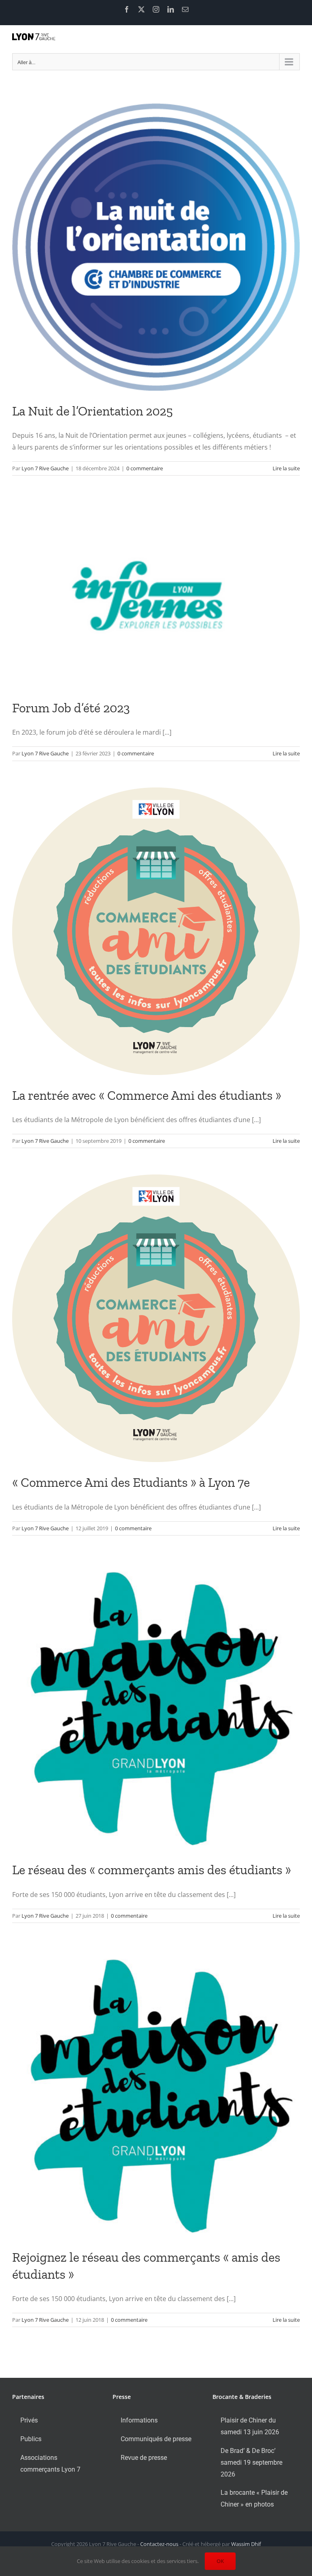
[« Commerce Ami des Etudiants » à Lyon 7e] (156, 1318)
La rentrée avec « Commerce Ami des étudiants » (147, 1095)
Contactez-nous (159, 2544)
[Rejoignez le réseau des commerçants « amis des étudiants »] (156, 2093)
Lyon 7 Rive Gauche (45, 468)
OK (220, 2561)
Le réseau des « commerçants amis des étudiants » (152, 1870)
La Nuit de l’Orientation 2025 (92, 411)
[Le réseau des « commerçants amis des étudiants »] (156, 1706)
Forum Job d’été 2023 (71, 708)
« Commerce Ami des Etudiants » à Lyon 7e (131, 1482)
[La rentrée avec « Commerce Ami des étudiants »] (156, 931)
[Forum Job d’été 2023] (156, 595)
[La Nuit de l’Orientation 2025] (156, 247)
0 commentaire (145, 468)
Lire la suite (286, 468)
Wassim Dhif (246, 2544)
